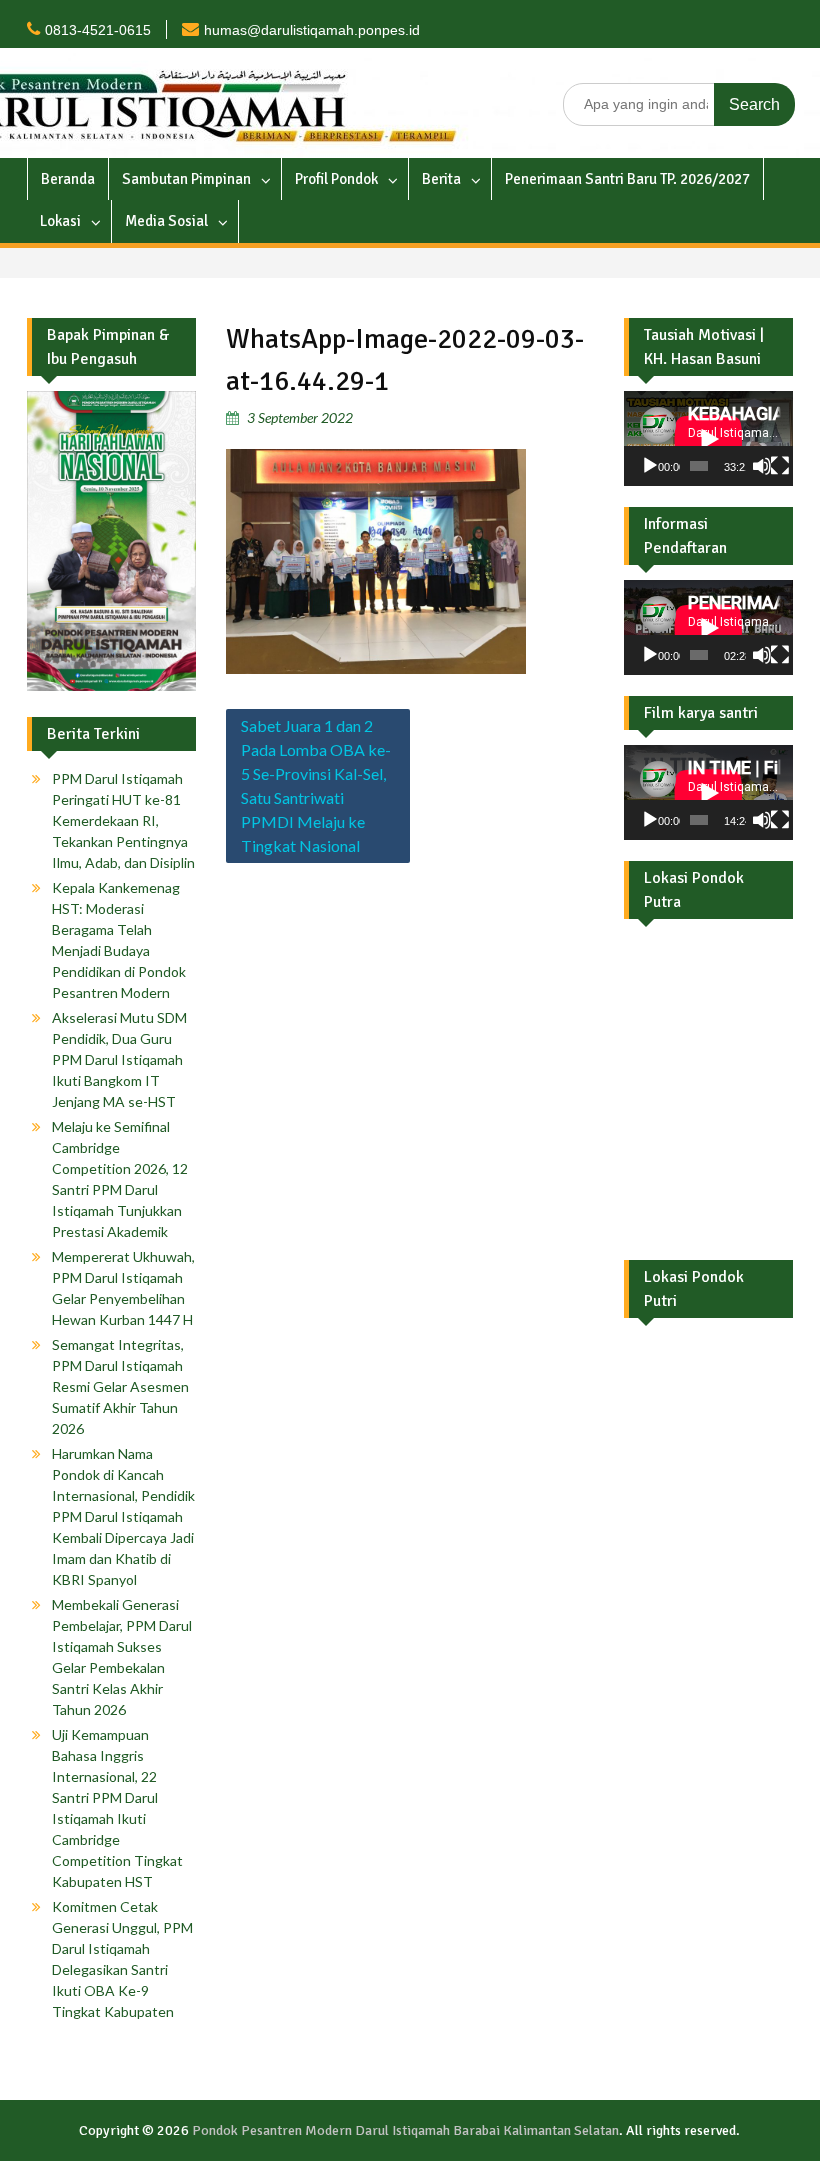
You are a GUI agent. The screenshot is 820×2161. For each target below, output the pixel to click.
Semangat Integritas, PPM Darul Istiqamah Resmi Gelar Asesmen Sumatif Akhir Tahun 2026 (120, 1386)
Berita (441, 179)
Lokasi (60, 221)
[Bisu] (762, 466)
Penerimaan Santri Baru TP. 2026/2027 (627, 179)
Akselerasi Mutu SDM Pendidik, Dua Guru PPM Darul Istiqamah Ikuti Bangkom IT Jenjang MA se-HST (119, 1059)
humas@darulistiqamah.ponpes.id (312, 30)
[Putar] (650, 466)
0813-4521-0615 (98, 30)
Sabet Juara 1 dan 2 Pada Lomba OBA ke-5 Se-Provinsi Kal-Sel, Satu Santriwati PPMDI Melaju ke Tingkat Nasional (316, 785)
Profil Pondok (336, 179)
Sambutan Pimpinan (186, 179)
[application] (708, 438)
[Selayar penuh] (780, 466)
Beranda (68, 179)
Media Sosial (166, 221)
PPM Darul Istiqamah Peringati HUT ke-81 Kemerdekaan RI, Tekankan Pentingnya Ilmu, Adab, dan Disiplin (123, 820)
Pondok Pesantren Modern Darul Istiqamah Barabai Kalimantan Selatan (405, 2130)
